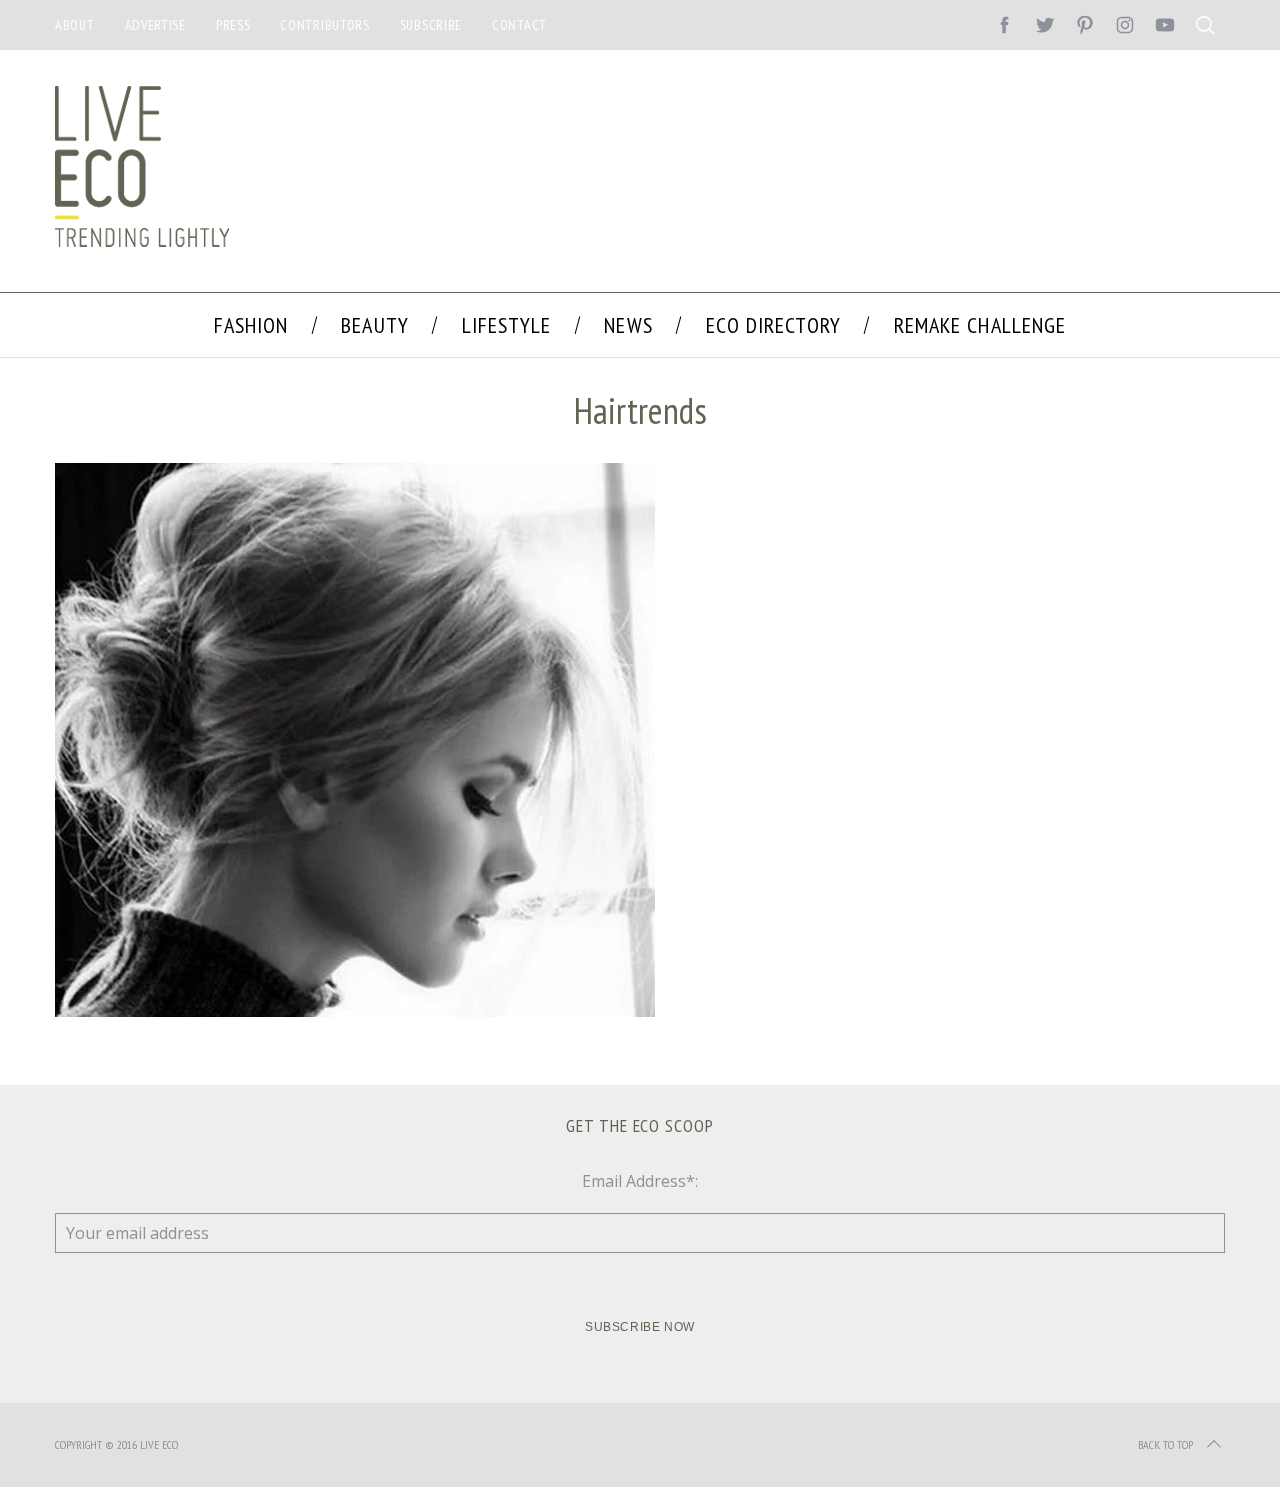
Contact (519, 25)
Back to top (1165, 1444)
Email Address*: (640, 1181)
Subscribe (431, 25)
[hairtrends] (355, 1011)
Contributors (324, 25)
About (75, 25)
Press (233, 25)
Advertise (155, 25)
